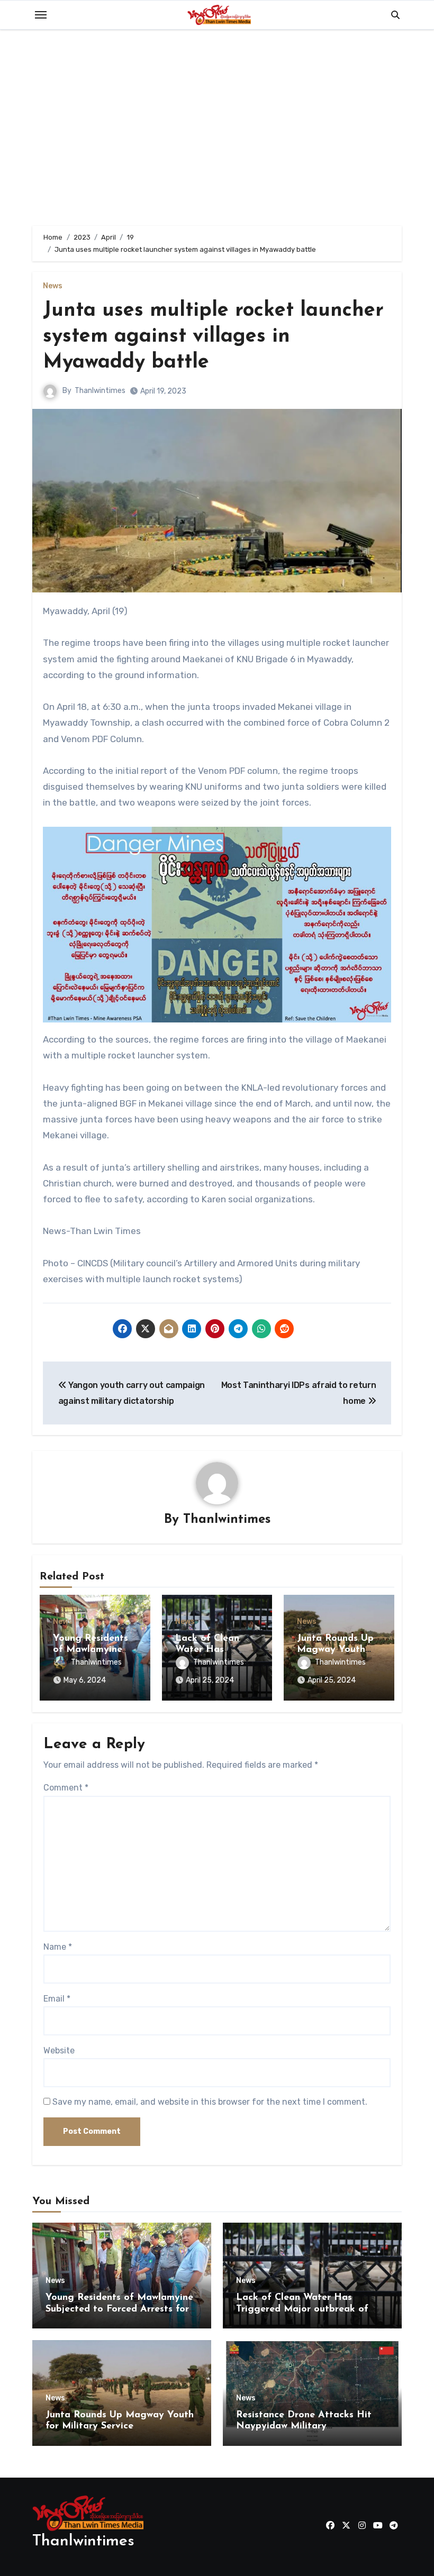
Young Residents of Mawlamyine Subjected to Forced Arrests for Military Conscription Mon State (119, 2309)
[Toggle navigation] (41, 15)
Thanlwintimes (100, 391)
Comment (66, 1788)
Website (59, 2050)
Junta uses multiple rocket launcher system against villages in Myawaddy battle (213, 337)
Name (58, 1947)
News (53, 286)
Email (57, 1999)
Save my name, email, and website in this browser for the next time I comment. (210, 2102)
